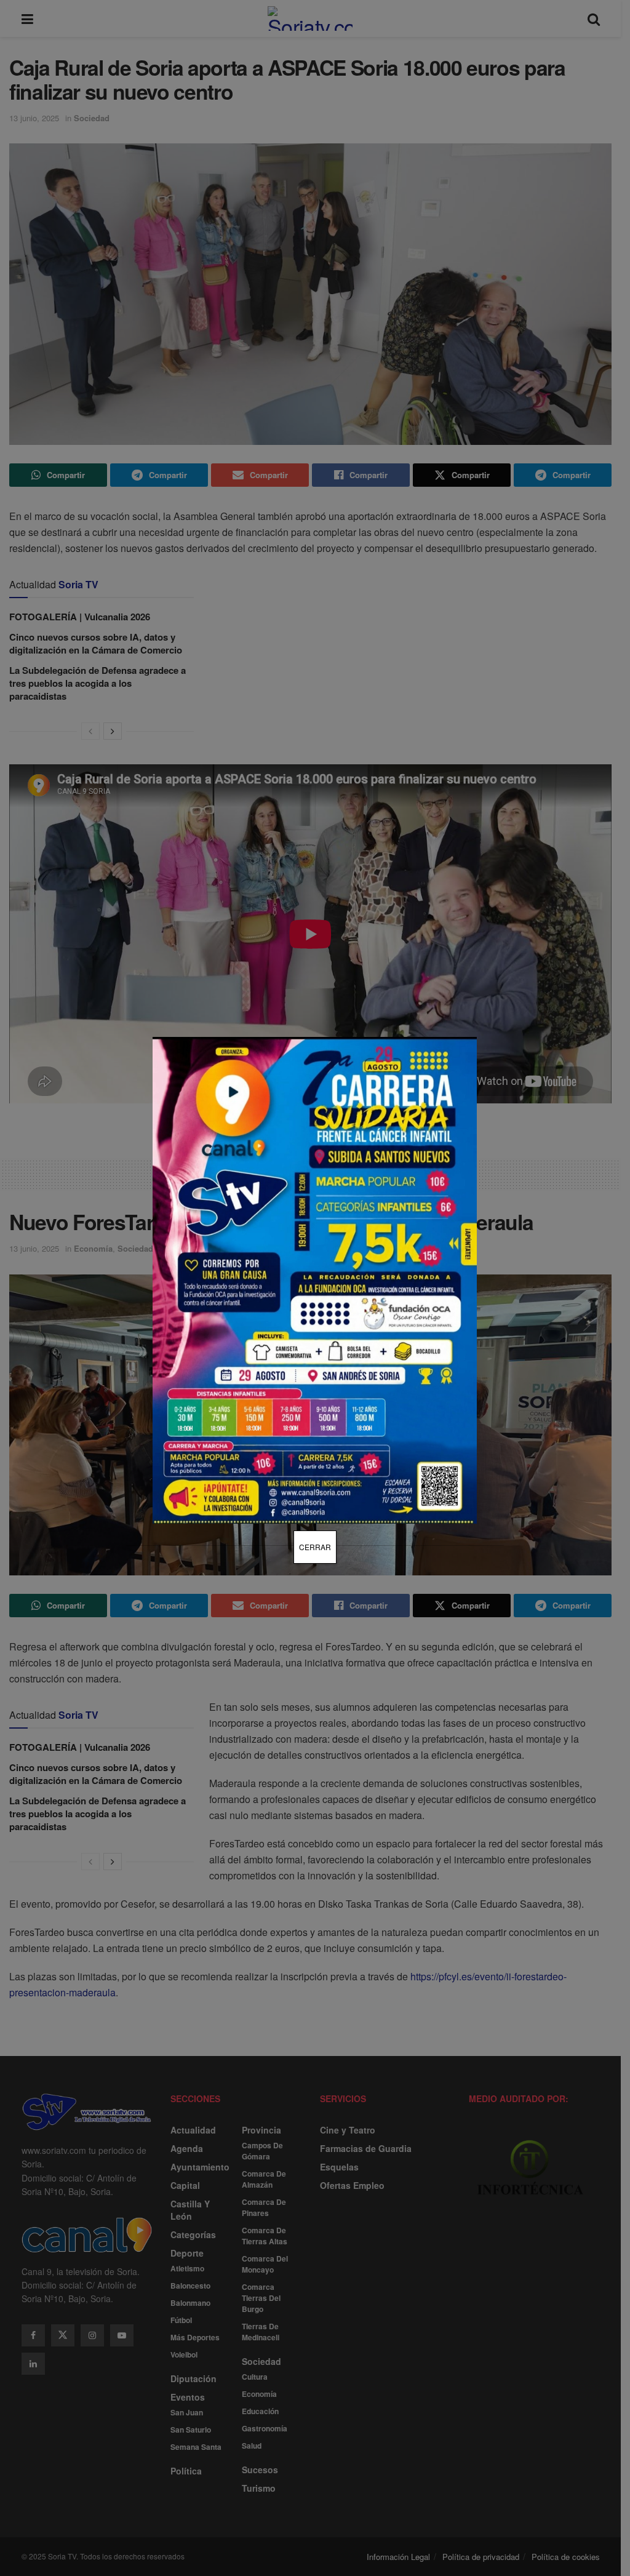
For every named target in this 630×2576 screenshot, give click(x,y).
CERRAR (315, 1547)
